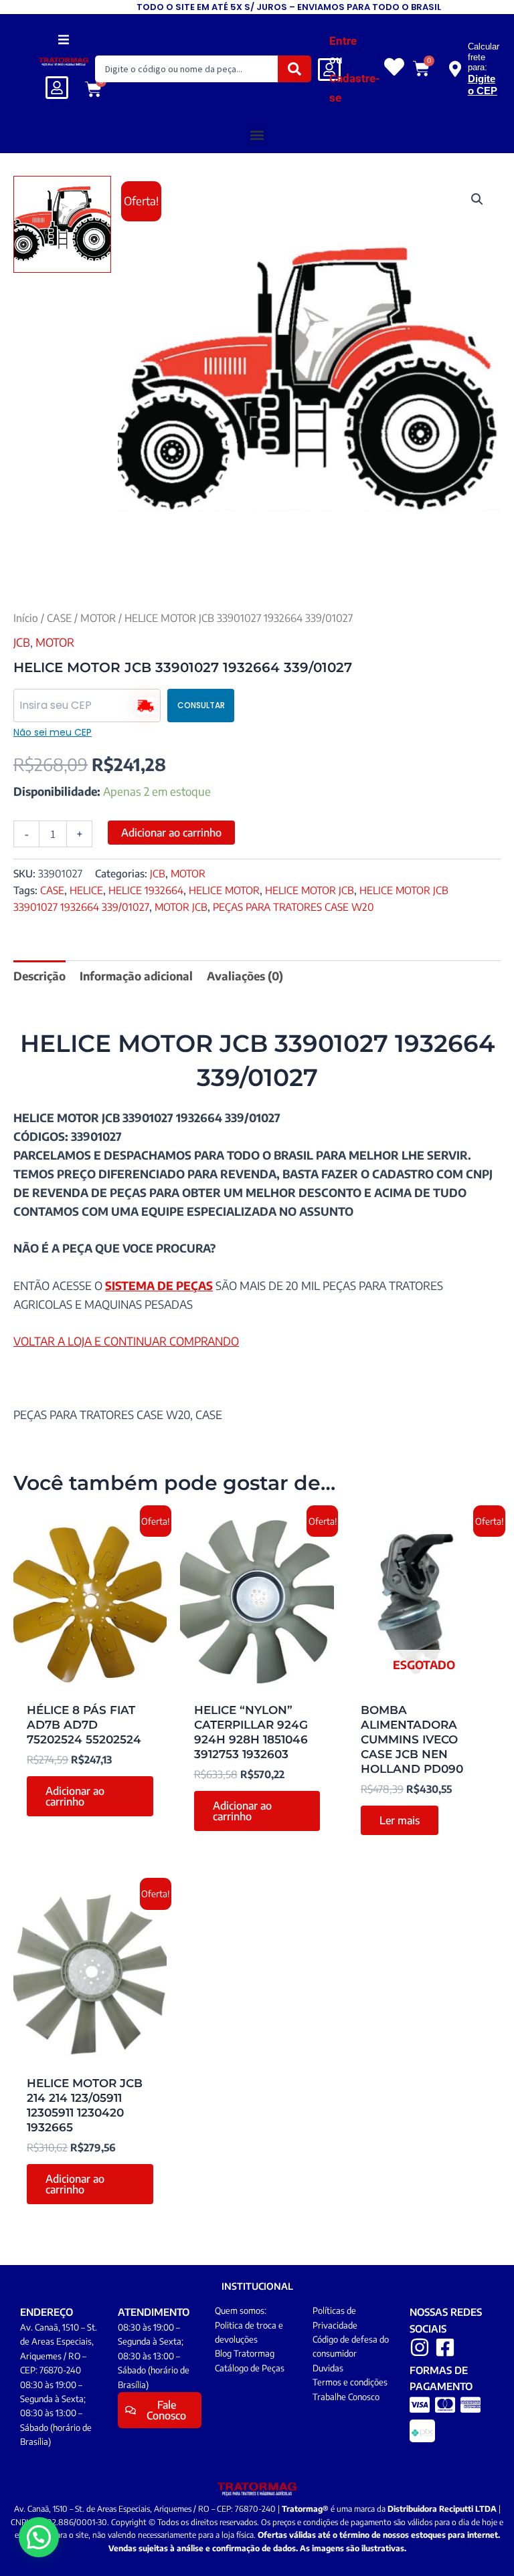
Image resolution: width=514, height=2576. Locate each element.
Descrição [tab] (39, 976)
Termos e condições (350, 2382)
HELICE (86, 890)
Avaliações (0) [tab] (245, 976)
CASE (59, 618)
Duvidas (328, 2368)
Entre (343, 41)
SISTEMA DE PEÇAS (159, 1285)
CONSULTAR (201, 705)
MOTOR (98, 618)
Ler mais (400, 1820)
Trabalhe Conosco (346, 2397)
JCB (22, 642)
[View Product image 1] (62, 225)
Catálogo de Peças (250, 2368)
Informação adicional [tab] (136, 976)
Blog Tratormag (245, 2353)
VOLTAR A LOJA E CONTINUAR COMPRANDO (126, 1341)
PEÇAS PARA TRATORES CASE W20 (293, 906)
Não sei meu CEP (53, 732)
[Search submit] (294, 69)
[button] (64, 39)
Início (26, 618)
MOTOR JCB (181, 906)
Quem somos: (241, 2311)
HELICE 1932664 (146, 890)
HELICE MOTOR (224, 890)
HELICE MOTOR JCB (310, 890)
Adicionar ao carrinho (171, 833)
